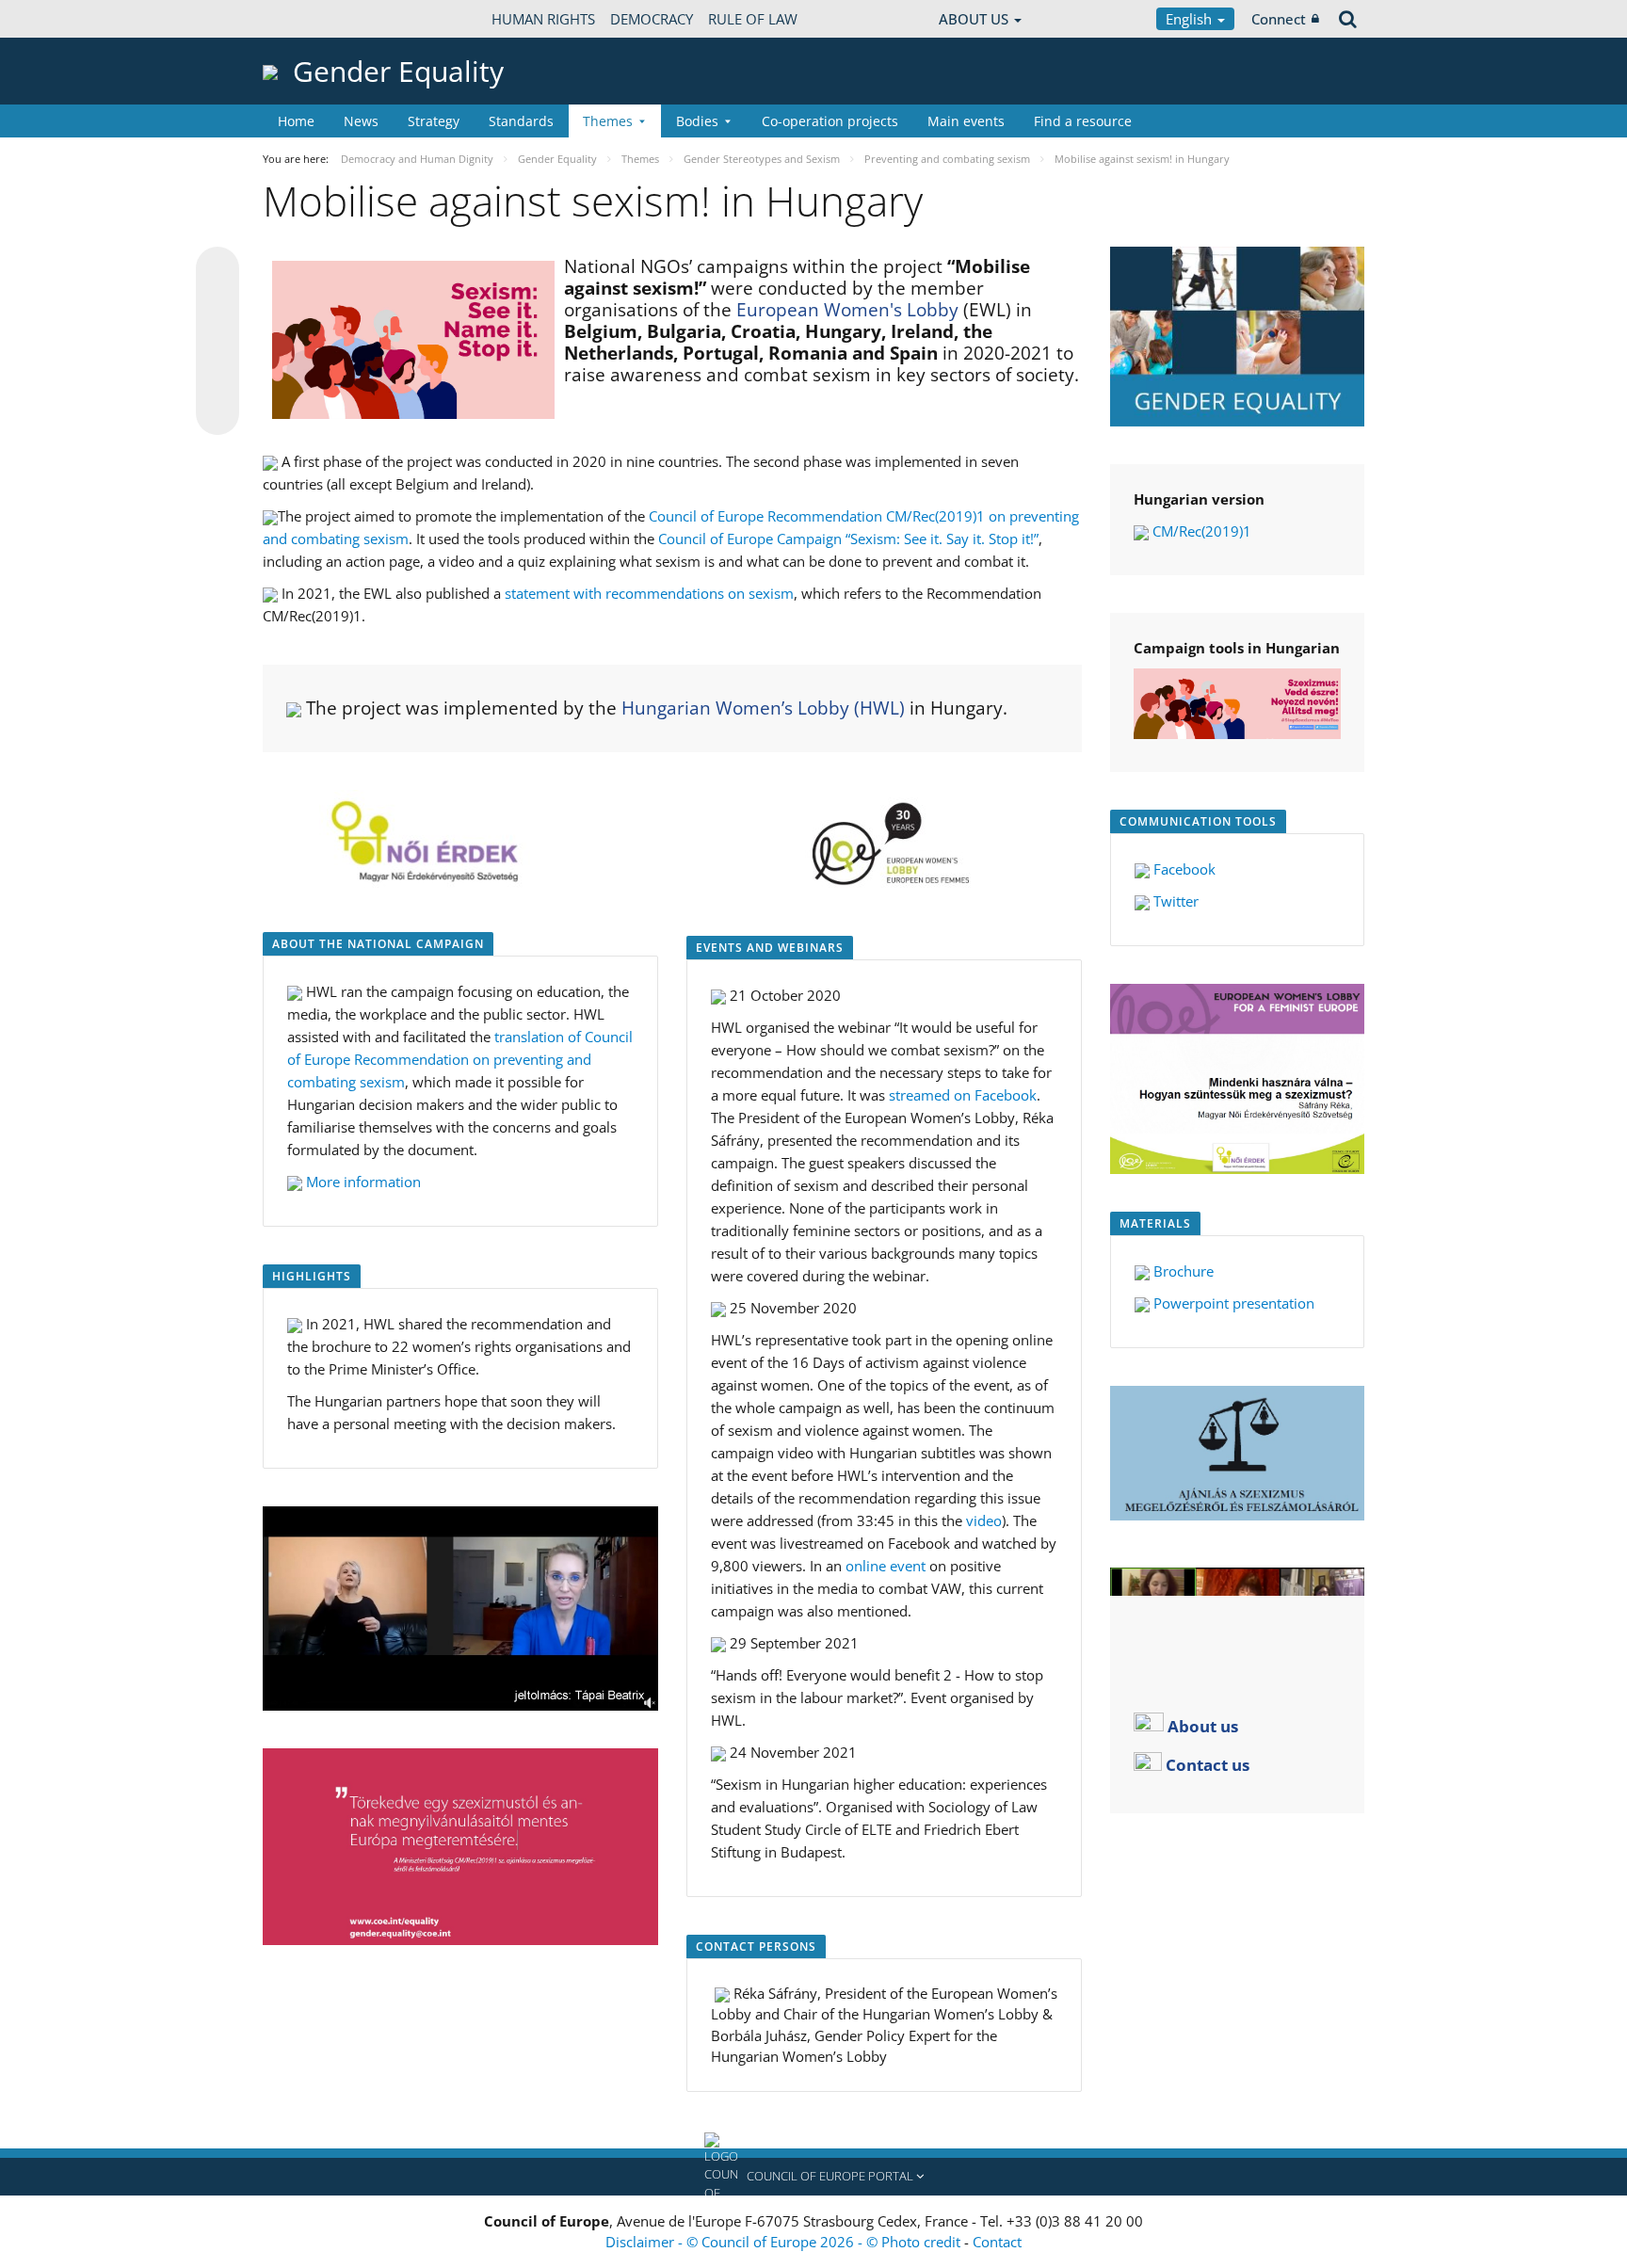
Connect (1279, 19)
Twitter (1176, 901)
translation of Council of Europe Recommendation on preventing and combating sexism (460, 1059)
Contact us (1208, 1764)
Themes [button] (608, 121)
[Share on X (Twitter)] (217, 306)
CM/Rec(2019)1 (1202, 531)
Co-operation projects (830, 121)
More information (363, 1182)
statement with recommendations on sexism (649, 593)
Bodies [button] (697, 121)
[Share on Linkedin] (217, 378)
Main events (966, 121)
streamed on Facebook (963, 1095)
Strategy (434, 121)
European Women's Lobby (847, 310)
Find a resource (1083, 121)
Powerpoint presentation (1234, 1303)
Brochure (1184, 1271)
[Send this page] (217, 413)
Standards (521, 121)
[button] (813, 2177)
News (361, 121)
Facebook (1184, 869)
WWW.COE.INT (310, 19)
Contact (997, 2242)
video (984, 1520)
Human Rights (543, 19)
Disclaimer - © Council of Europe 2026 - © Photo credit (785, 2242)
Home (296, 121)
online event (886, 1566)
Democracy (652, 19)
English (1191, 19)
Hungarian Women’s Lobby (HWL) (763, 708)
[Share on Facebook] (217, 342)
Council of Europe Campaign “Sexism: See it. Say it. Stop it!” (848, 539)
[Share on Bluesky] (217, 270)
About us (1203, 1725)
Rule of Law (753, 19)
